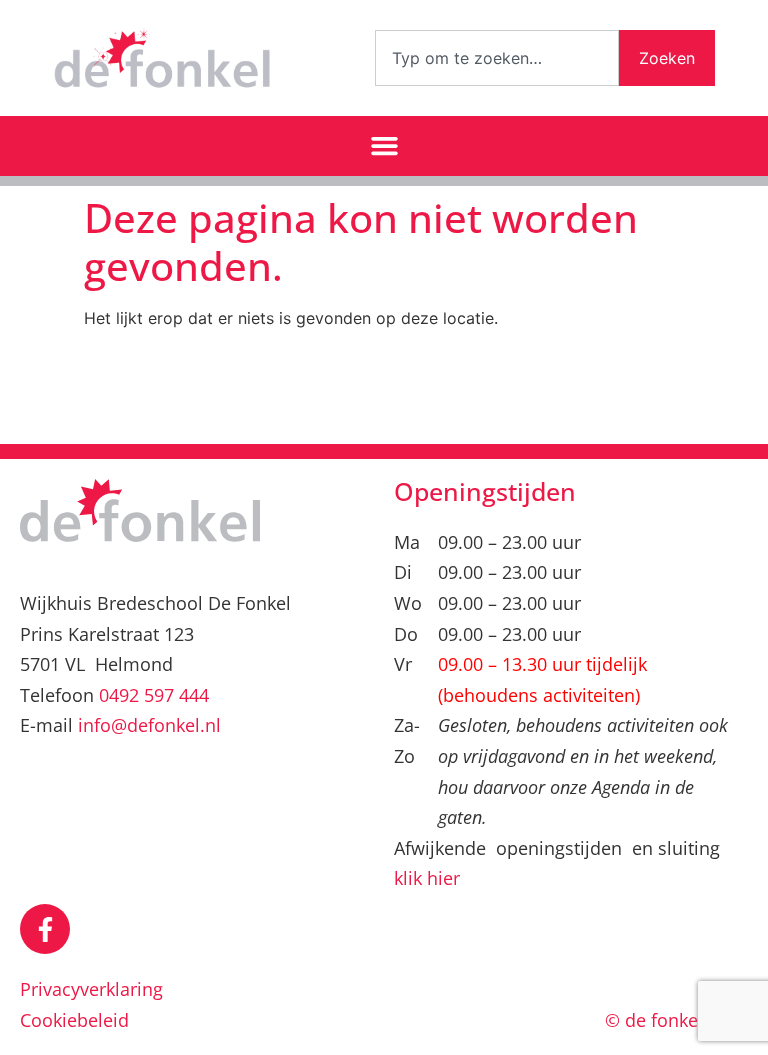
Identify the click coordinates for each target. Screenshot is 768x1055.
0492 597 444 (154, 695)
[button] (384, 146)
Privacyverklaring (91, 989)
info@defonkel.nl (149, 725)
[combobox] (497, 58)
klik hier (427, 878)
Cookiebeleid (74, 1020)
